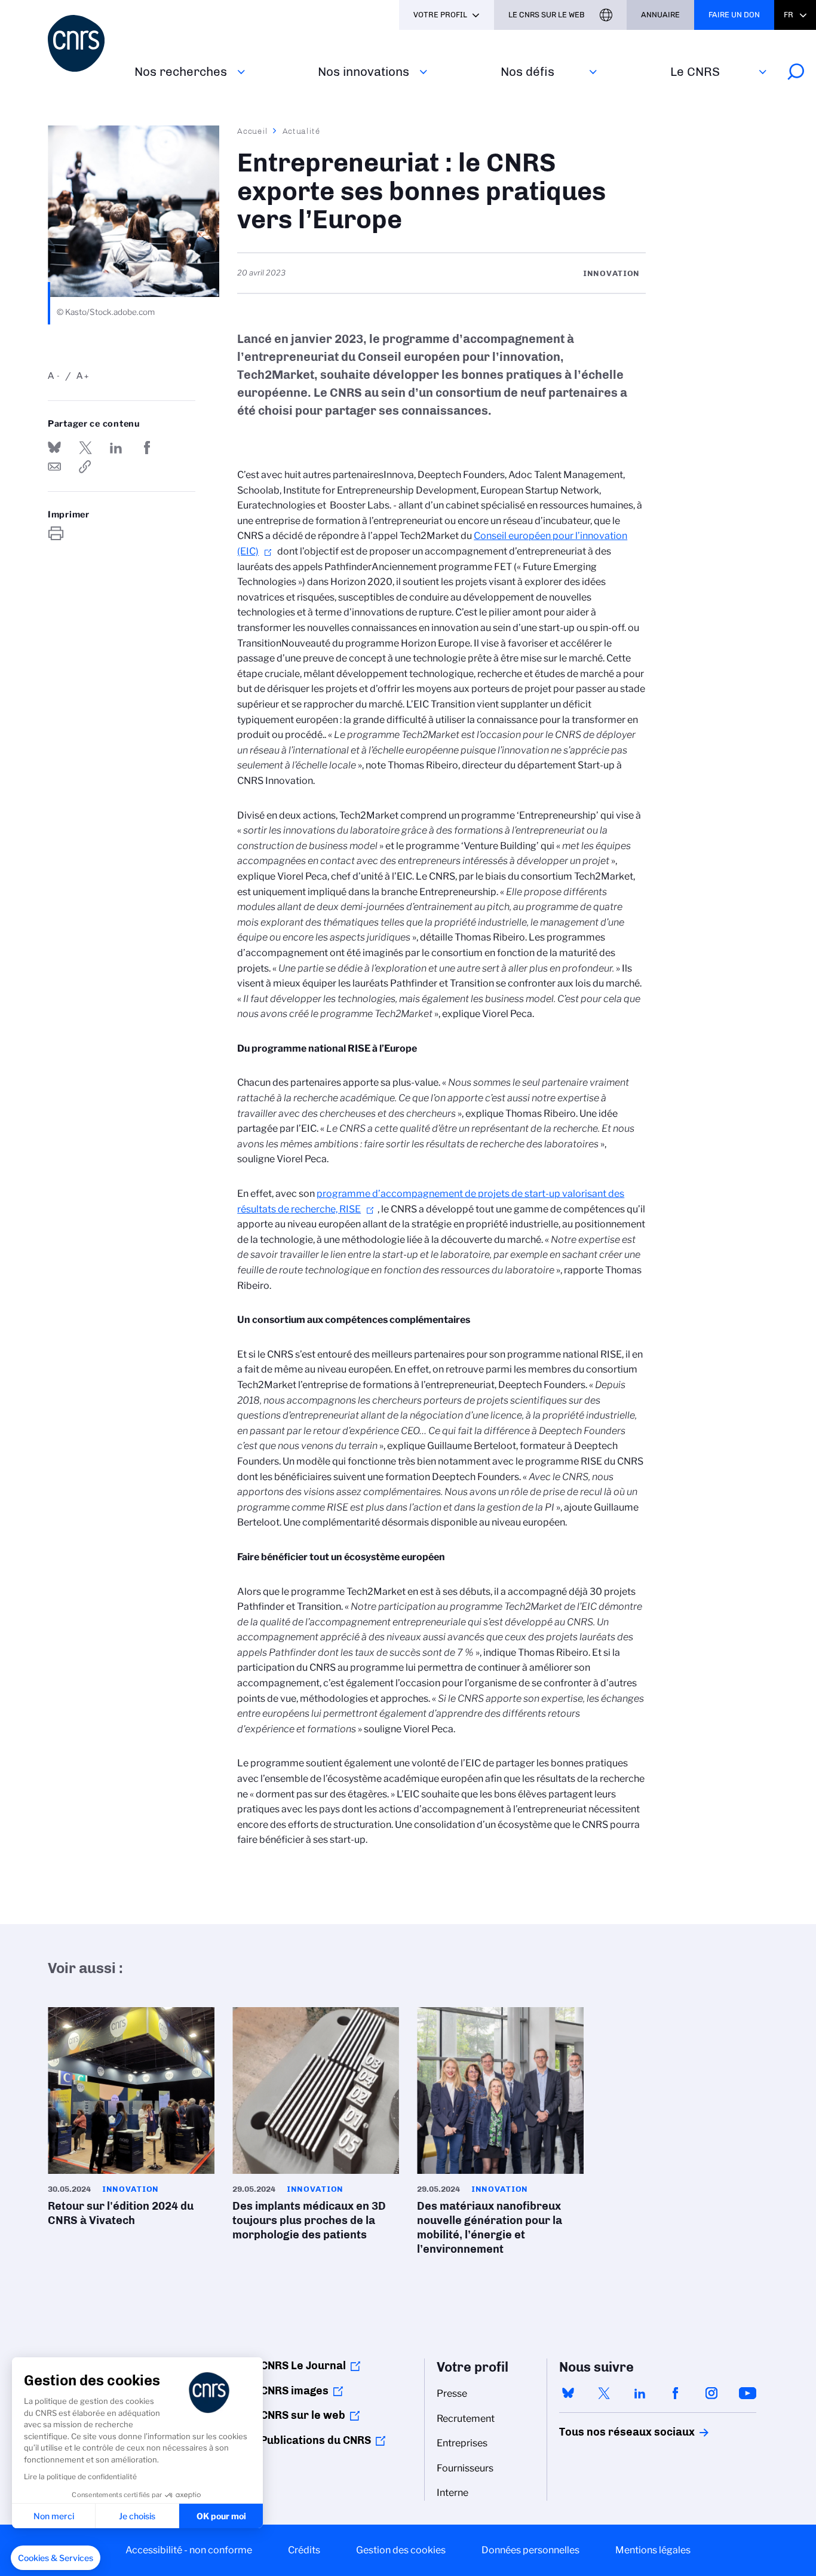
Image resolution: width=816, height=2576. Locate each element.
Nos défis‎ (527, 71)
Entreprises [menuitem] (462, 2443)
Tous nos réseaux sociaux (606, 2432)
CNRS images (295, 2391)
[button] (56, 2558)
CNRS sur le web (303, 2415)
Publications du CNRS (316, 2440)
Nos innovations (363, 71)
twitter (604, 2393)
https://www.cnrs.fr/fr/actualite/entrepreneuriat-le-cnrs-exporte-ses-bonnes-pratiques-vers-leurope (85, 467)
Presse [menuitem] (452, 2393)
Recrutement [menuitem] (466, 2419)
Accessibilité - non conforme (189, 2550)
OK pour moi (221, 2516)
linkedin (640, 2393)
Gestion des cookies (401, 2550)
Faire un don (734, 15)
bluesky (568, 2393)
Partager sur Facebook (147, 448)
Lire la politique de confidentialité (80, 2477)
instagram (711, 2393)
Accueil (253, 131)
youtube (747, 2393)
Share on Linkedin (116, 448)
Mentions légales (653, 2550)
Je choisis (137, 2516)
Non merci (54, 2516)
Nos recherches (181, 71)
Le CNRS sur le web (547, 15)
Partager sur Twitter (85, 448)
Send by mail (54, 467)
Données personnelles (530, 2550)
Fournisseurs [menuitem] (465, 2468)
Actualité (302, 131)
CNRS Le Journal (303, 2366)
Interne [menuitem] (453, 2493)
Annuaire (660, 15)
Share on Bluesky (54, 448)
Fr (789, 15)
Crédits (304, 2550)
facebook (676, 2393)
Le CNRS (695, 71)
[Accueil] (84, 43)
